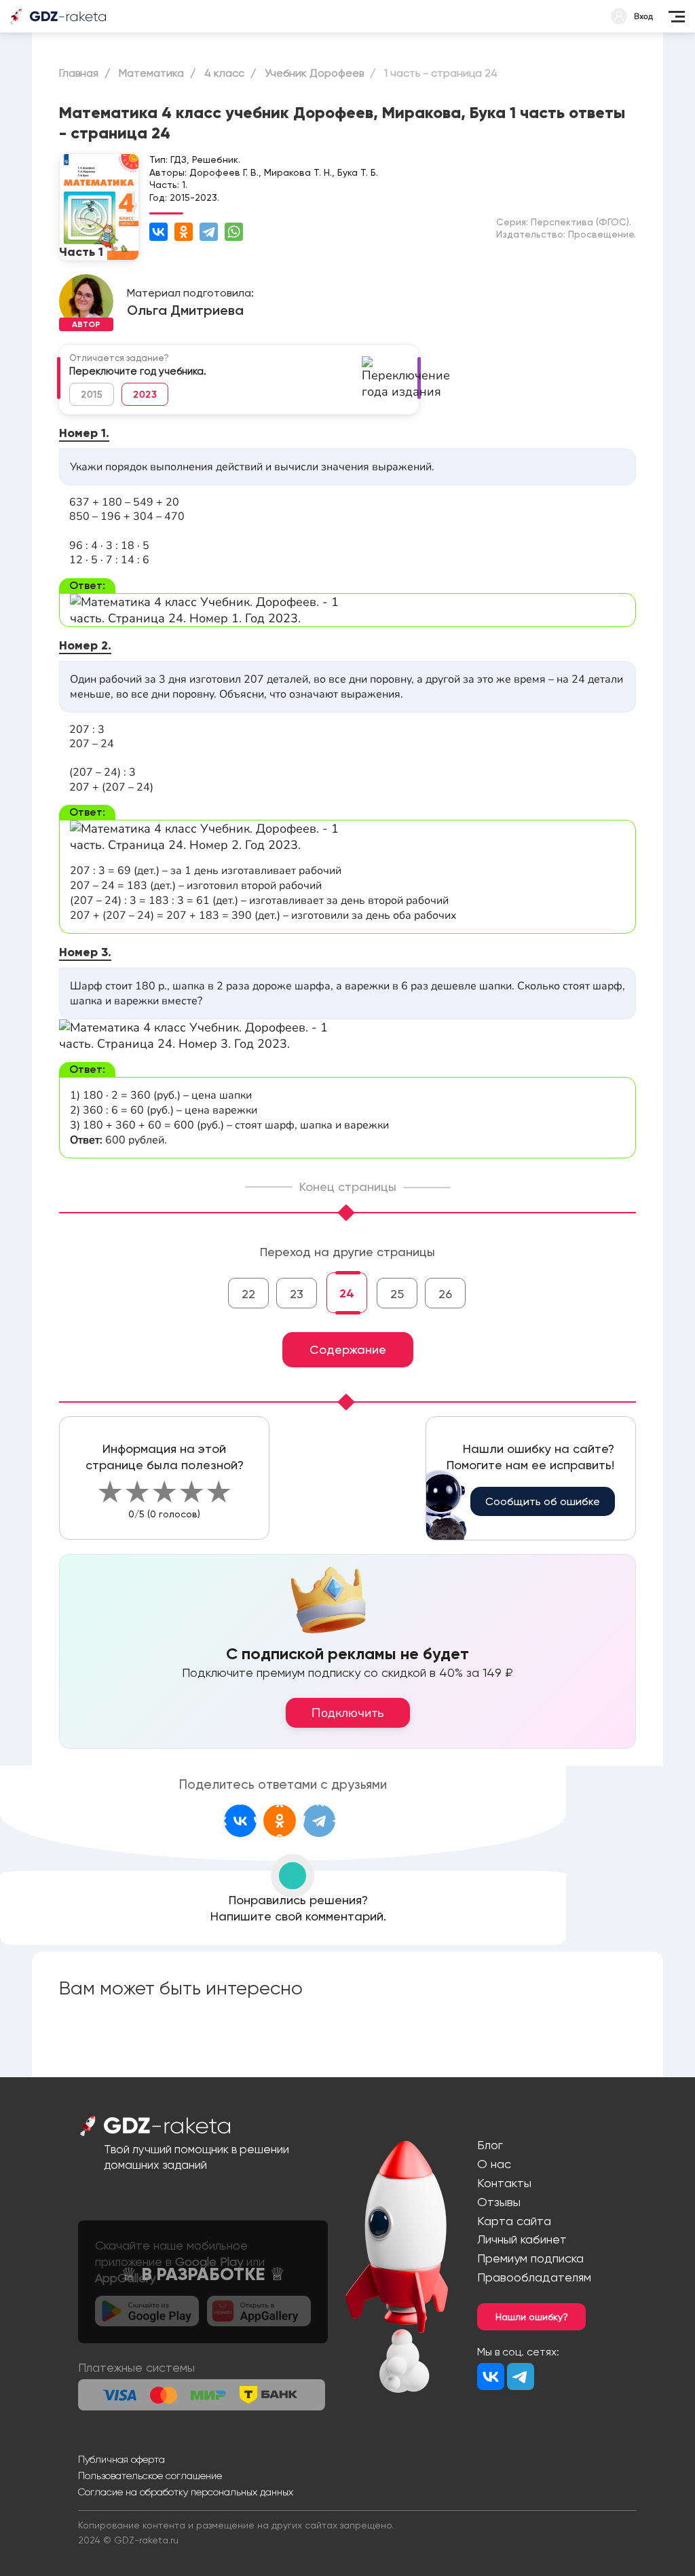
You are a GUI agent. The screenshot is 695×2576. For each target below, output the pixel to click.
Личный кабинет (522, 2239)
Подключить (348, 1713)
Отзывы (499, 2202)
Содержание (348, 1349)
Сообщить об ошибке (543, 1501)
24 (347, 1293)
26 (445, 1294)
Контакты (504, 2183)
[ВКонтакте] (158, 232)
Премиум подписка (530, 2258)
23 (297, 1294)
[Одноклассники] (184, 232)
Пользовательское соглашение (150, 2476)
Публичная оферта (121, 2459)
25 (397, 1294)
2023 (145, 394)
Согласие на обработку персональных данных (186, 2492)
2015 (92, 394)
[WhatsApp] (234, 232)
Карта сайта (514, 2221)
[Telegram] (209, 232)
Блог (490, 2145)
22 (248, 1294)
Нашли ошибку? (532, 2317)
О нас (494, 2164)
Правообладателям (534, 2277)
